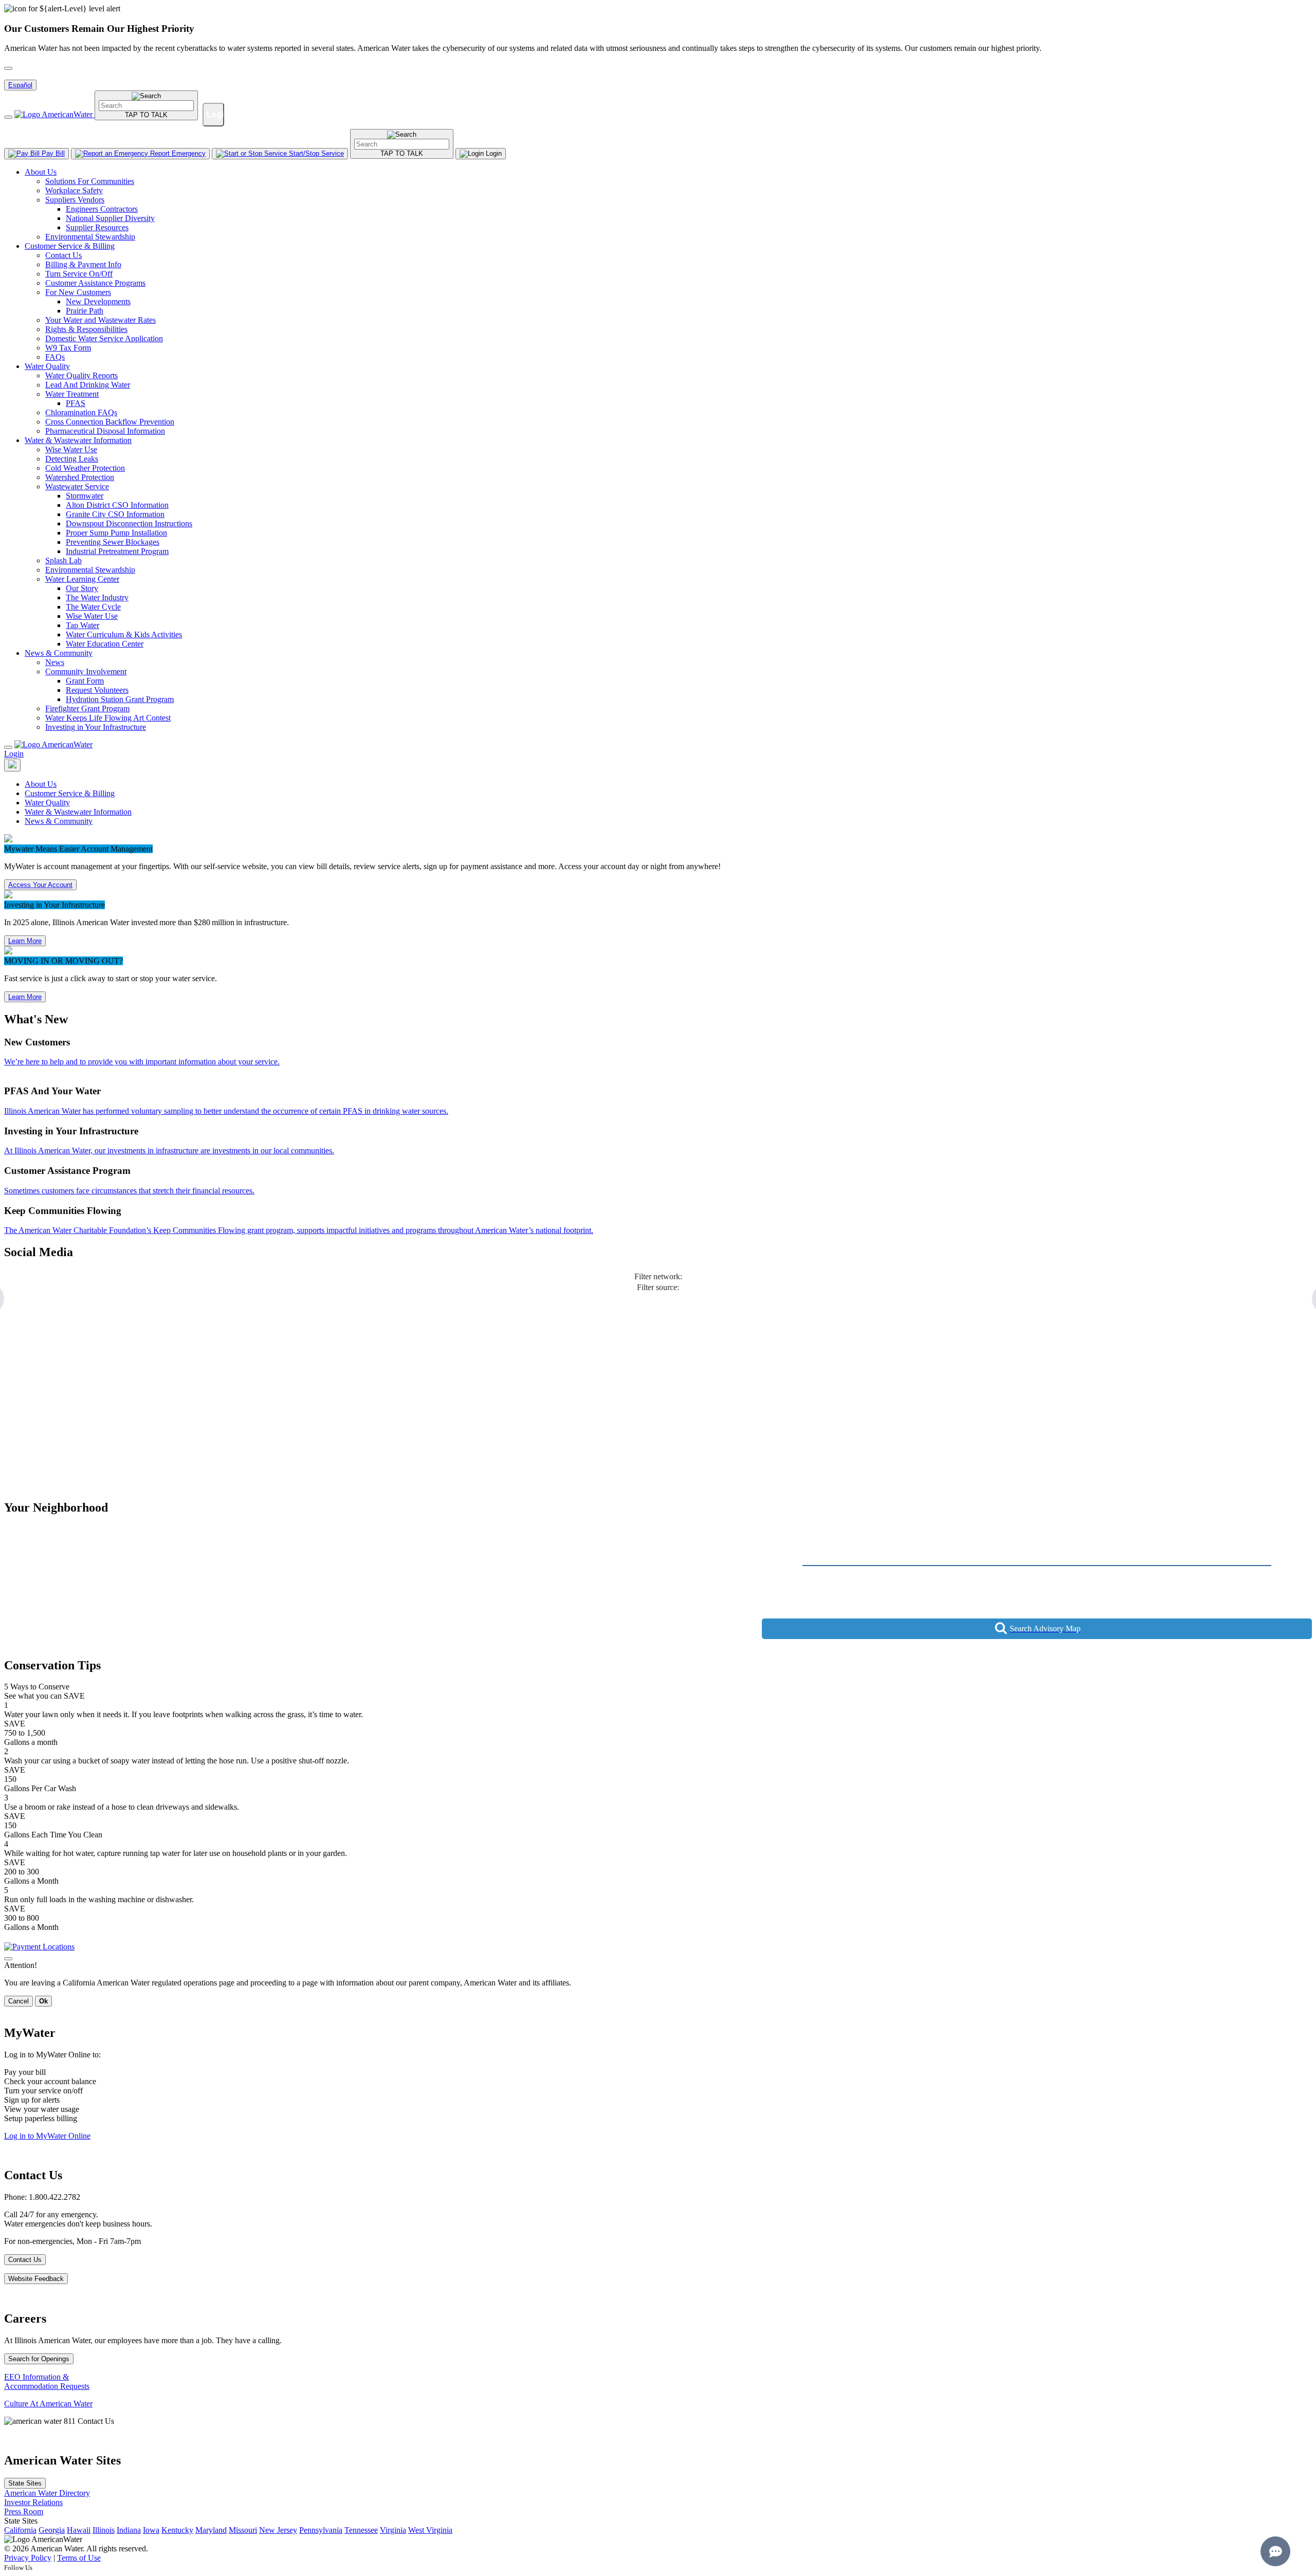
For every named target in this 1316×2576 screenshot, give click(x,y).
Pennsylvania (321, 2530)
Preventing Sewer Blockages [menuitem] (113, 542)
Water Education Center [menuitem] (105, 644)
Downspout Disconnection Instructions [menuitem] (129, 523)
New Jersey (278, 2530)
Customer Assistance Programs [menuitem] (95, 283)
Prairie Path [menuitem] (85, 311)
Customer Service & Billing (70, 246)
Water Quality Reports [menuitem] (81, 375)
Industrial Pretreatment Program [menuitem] (117, 551)
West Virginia (430, 2530)
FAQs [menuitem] (55, 357)
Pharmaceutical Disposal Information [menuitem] (105, 431)
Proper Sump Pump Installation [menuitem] (116, 533)
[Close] (8, 747)
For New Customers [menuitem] (78, 292)
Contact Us (25, 2260)
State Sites (25, 2483)
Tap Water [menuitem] (83, 625)
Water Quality (47, 366)
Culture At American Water (48, 2404)
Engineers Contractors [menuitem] (102, 209)
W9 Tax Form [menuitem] (68, 348)
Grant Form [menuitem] (85, 681)
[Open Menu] (8, 117)
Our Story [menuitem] (82, 588)
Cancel (19, 2001)
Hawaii (79, 2530)
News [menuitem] (55, 662)
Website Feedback (36, 2279)
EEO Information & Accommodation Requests (47, 2381)
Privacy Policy (28, 2558)
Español (20, 85)
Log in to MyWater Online (47, 2136)
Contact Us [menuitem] (63, 255)
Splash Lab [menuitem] (63, 560)
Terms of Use (79, 2558)
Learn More (25, 941)
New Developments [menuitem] (98, 301)
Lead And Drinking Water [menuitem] (88, 385)
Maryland (211, 2530)
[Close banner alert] (8, 68)
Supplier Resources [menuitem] (97, 227)
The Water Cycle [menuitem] (93, 607)
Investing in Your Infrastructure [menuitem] (96, 727)
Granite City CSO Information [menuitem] (115, 514)
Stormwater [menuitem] (85, 496)
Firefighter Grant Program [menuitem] (87, 709)
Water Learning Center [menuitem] (82, 579)
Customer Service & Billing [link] (70, 793)
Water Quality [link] (47, 803)
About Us (41, 172)
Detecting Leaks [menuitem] (72, 459)
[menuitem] (668, 205)
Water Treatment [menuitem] (72, 394)
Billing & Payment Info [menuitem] (83, 264)
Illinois (104, 2530)
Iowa (151, 2530)
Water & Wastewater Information (78, 440)
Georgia (52, 2530)
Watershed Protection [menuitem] (80, 477)
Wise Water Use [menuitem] (71, 449)
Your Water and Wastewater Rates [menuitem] (100, 320)
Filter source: (658, 1287)
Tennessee (361, 2530)
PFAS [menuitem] (76, 403)
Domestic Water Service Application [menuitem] (104, 338)
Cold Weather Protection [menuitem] (85, 468)
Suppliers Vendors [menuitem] (75, 200)
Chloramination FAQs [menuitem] (81, 412)
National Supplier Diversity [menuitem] (110, 218)
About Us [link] (41, 784)
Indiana (129, 2530)
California (20, 2530)
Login (14, 754)
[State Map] (12, 765)
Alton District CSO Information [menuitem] (117, 505)
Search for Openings (39, 2359)
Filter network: (658, 1276)
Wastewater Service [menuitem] (77, 486)
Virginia (393, 2530)
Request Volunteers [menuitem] (97, 690)
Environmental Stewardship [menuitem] (90, 237)
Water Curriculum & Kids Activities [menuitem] (124, 634)
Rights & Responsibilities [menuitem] (86, 329)
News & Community (59, 653)
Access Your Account (40, 885)
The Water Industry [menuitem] (97, 597)
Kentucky (177, 2530)
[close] (8, 1959)
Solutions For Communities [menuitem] (90, 181)
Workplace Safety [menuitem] (74, 190)
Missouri (243, 2530)
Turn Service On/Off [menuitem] (79, 274)
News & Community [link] (59, 821)
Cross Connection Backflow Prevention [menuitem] (110, 422)
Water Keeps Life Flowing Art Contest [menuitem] (108, 718)
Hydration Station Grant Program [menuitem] (120, 699)
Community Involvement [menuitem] (86, 671)
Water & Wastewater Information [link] (78, 812)
